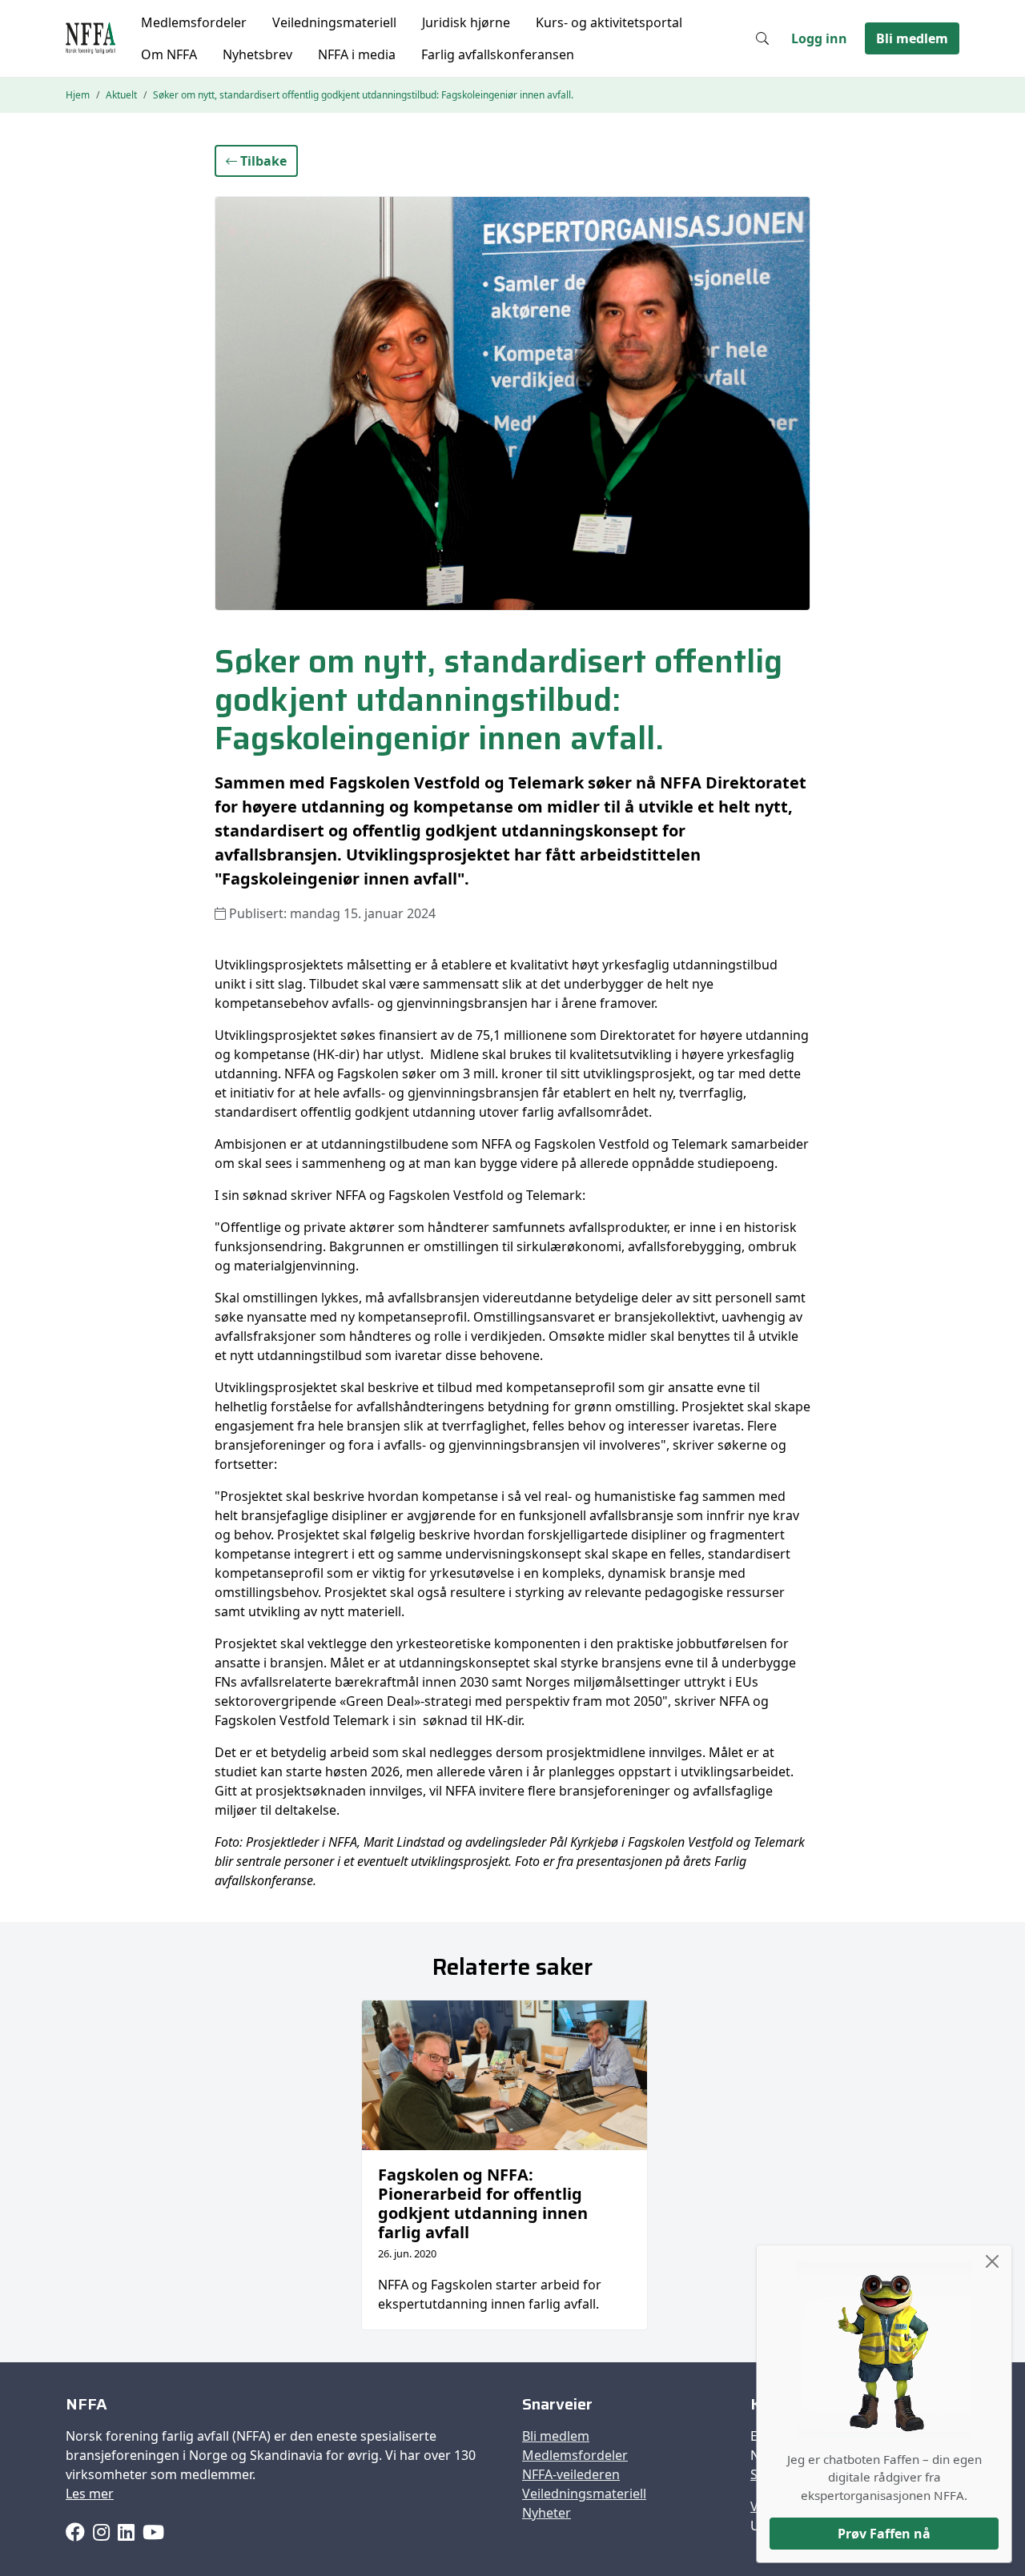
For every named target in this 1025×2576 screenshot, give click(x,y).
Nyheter (547, 2513)
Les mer (90, 2494)
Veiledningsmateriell (334, 22)
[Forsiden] (90, 38)
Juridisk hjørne (466, 22)
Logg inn (819, 38)
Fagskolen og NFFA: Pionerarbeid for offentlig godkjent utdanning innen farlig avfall (483, 2203)
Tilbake (262, 161)
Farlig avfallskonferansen (498, 54)
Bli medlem (912, 38)
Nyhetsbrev (257, 54)
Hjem (78, 95)
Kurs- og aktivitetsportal (609, 22)
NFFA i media (357, 54)
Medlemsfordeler (194, 22)
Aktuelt (121, 95)
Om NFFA (169, 54)
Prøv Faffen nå (884, 2534)
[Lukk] (992, 2261)
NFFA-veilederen (571, 2474)
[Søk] (762, 38)
